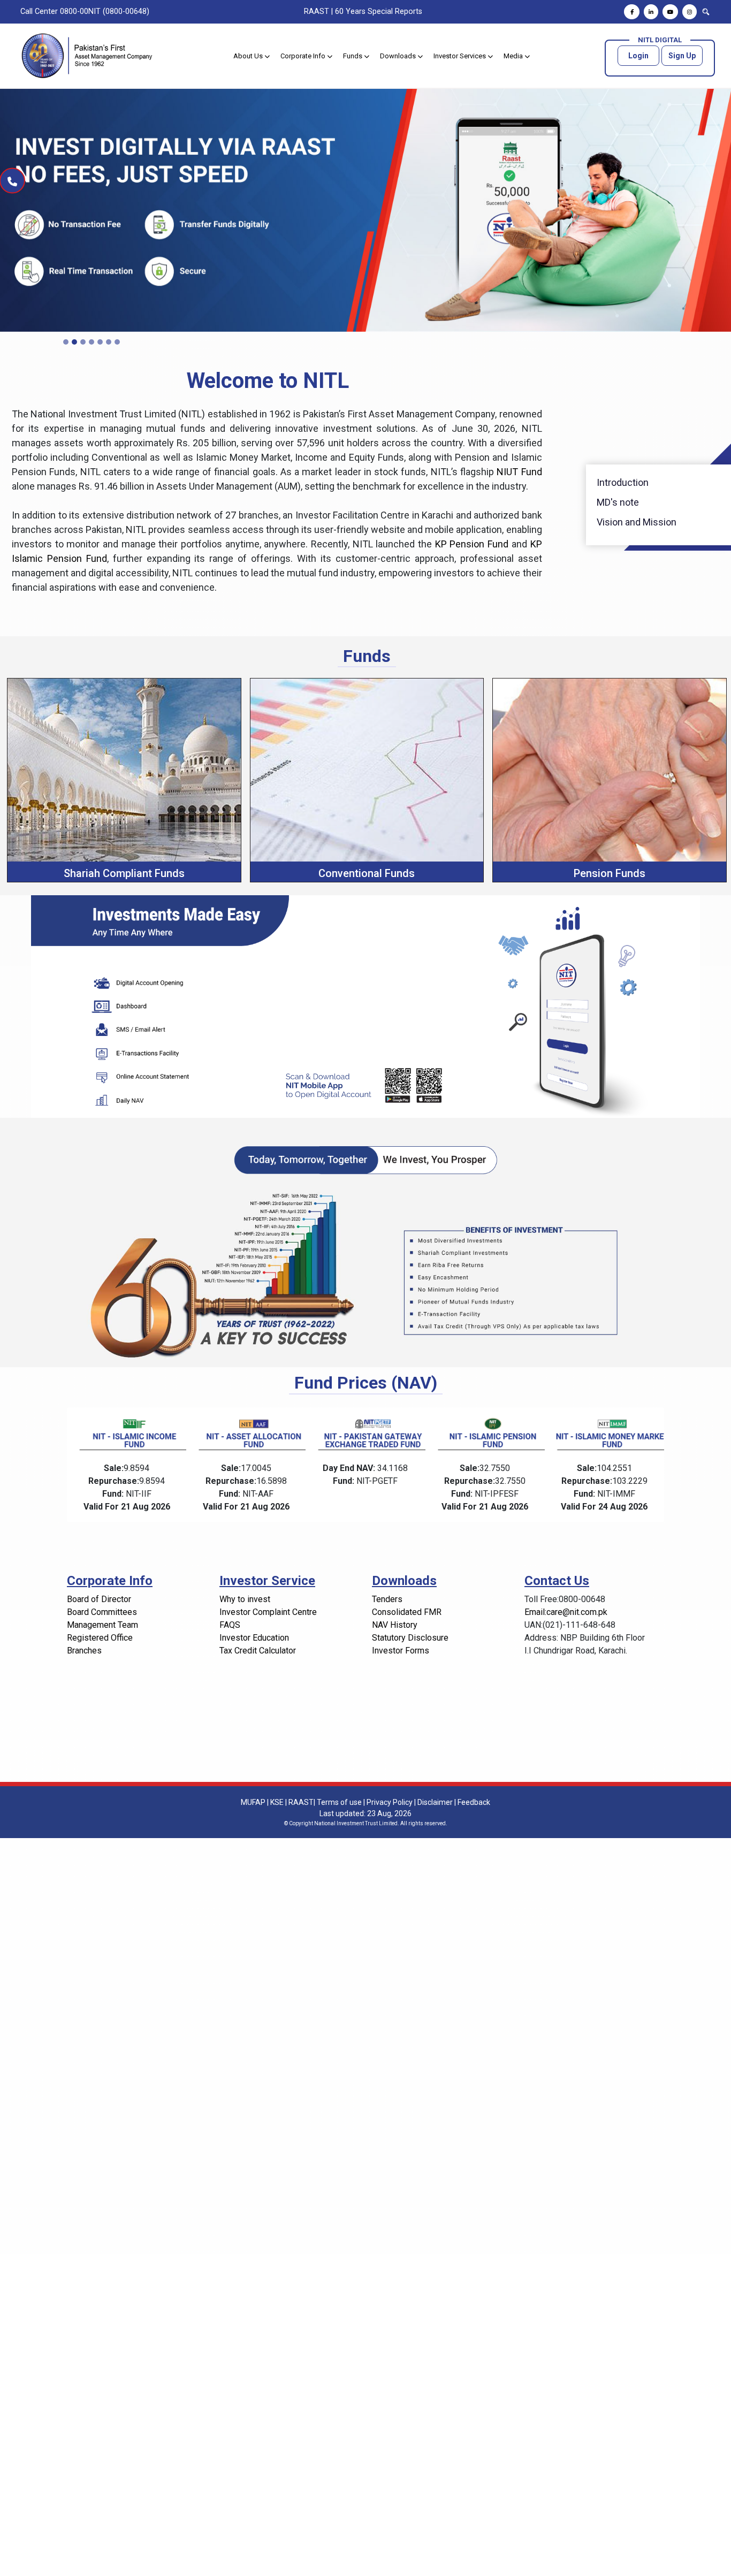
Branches (84, 1651)
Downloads (399, 56)
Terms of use (339, 1802)
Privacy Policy (390, 1802)
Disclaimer (435, 1802)
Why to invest (245, 1599)
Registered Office (100, 1638)
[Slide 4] (92, 342)
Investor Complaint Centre (268, 1612)
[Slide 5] (100, 342)
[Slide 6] (109, 342)
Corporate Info (304, 56)
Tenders (387, 1599)
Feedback (474, 1802)
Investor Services (460, 56)
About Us (249, 56)
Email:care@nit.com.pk (566, 1612)
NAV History (395, 1625)
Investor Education (254, 1638)
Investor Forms (401, 1651)
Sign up (682, 56)
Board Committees (102, 1612)
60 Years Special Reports (379, 12)
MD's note (618, 502)
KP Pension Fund (473, 544)
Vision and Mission (637, 522)
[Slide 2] (74, 342)
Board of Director (99, 1599)
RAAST (317, 12)
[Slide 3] (83, 342)
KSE (277, 1802)
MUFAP (253, 1802)
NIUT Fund (519, 472)
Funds (353, 56)
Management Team (102, 1625)
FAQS (230, 1625)
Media (514, 56)
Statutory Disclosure (410, 1638)
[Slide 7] (117, 342)
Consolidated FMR (407, 1612)
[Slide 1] (66, 342)
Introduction (623, 482)
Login (638, 56)
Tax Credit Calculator (258, 1651)
